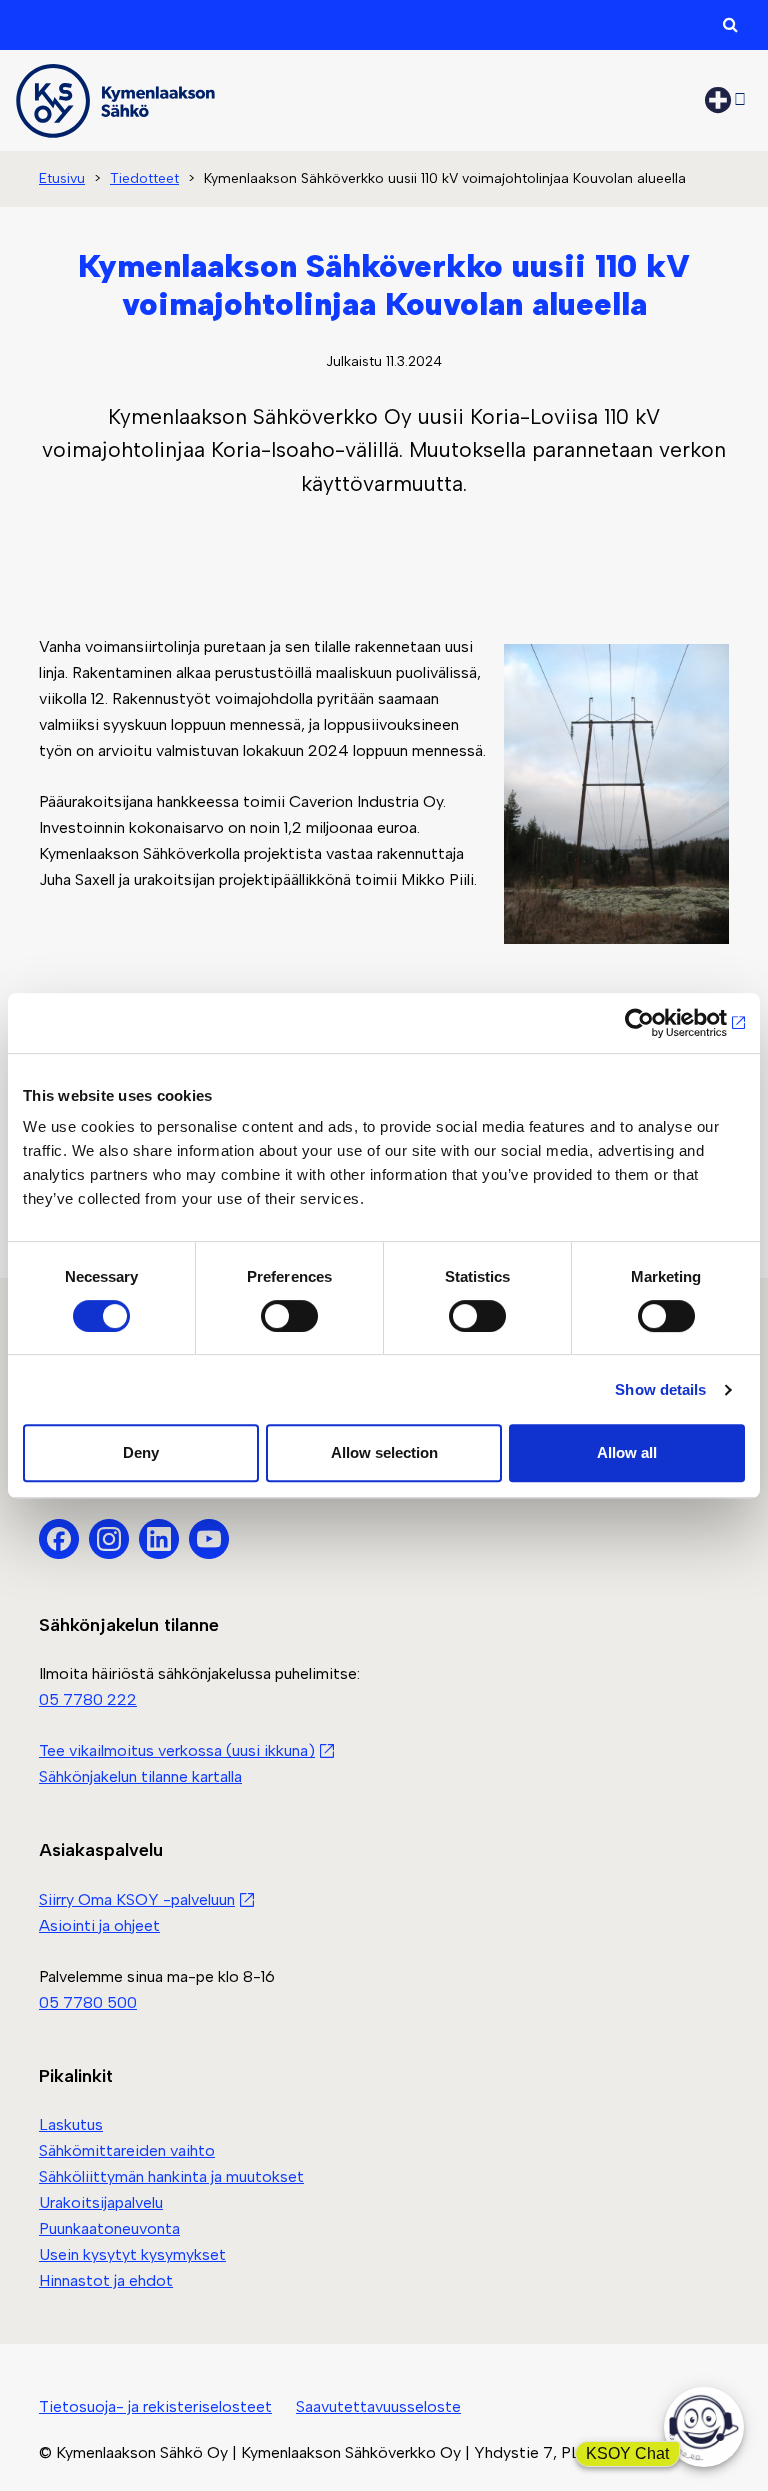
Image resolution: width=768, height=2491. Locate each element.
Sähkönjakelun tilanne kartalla (140, 1776)
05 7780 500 (88, 2002)
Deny (141, 1452)
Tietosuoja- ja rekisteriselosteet (155, 2406)
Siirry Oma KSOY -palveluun (137, 1899)
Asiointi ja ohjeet (99, 1925)
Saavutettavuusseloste (378, 2406)
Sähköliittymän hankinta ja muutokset (171, 2176)
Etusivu (62, 178)
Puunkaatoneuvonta (109, 2228)
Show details (660, 1389)
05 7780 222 (88, 1699)
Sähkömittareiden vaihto (127, 2150)
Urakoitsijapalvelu (101, 2202)
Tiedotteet (144, 178)
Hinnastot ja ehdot (106, 2280)
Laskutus (71, 2124)
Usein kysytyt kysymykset (132, 2254)
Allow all (627, 1452)
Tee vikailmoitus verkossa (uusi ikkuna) (177, 1750)
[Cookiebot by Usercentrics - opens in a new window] (657, 1023)
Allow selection (384, 1452)
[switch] (289, 1316)
